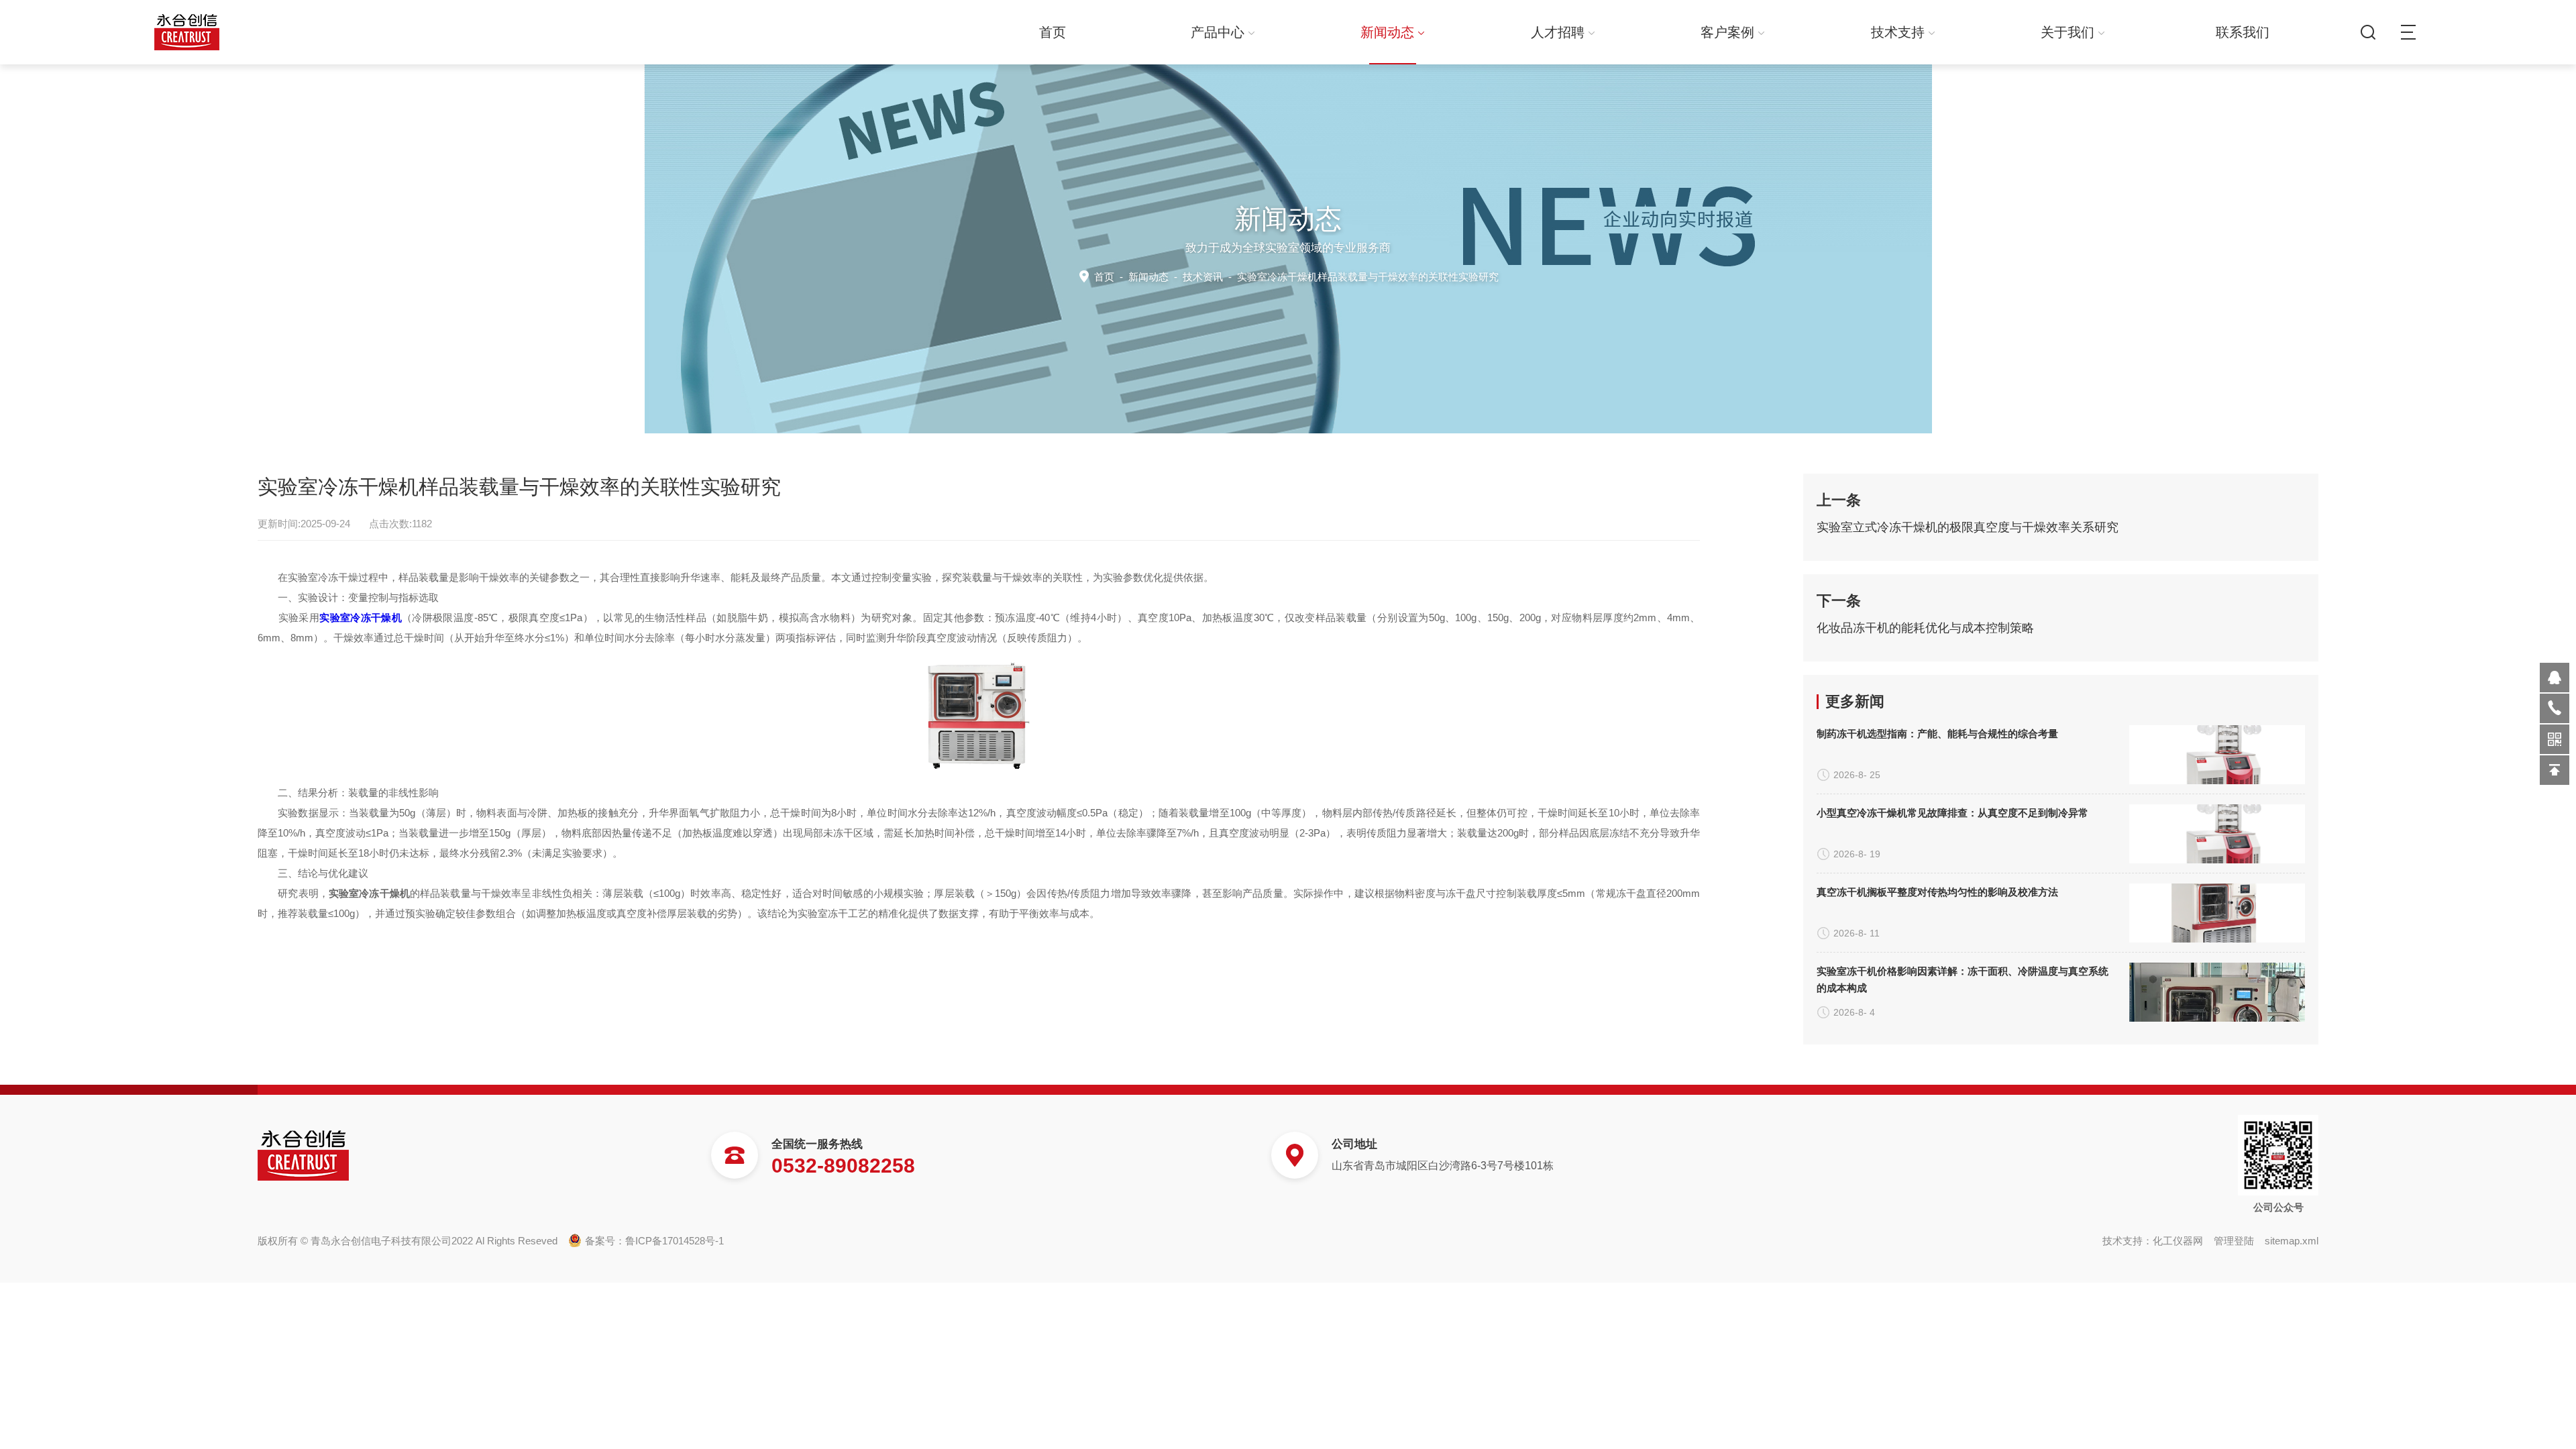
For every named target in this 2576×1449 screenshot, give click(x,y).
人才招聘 (1558, 32)
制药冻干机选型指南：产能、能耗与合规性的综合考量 (1937, 734)
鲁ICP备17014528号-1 (675, 1241)
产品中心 (1218, 32)
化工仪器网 (2178, 1241)
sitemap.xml (2292, 1241)
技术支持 (1898, 32)
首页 (1053, 32)
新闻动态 (1387, 32)
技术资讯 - (1341, 277)
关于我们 (2068, 32)
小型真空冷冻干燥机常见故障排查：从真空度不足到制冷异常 (1952, 813)
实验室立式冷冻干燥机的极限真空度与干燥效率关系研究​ (1968, 527)
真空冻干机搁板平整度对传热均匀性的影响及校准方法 (1937, 892)
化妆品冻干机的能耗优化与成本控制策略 (1925, 628)
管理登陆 (2234, 1241)
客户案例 (1727, 32)
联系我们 (2243, 32)
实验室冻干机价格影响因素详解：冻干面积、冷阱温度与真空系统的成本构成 (1963, 979)
